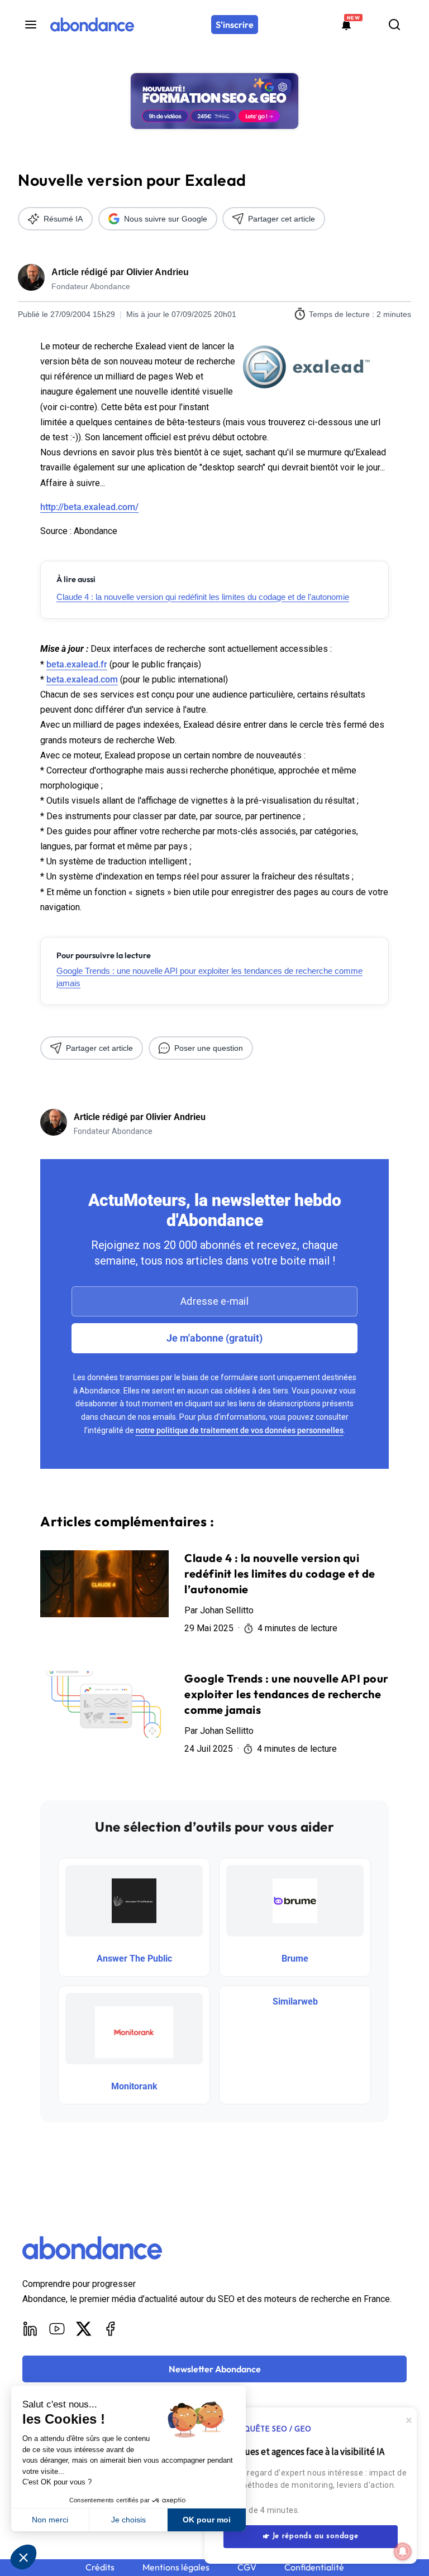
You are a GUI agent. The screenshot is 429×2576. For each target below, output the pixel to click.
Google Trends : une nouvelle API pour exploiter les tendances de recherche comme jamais (209, 977)
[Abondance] (92, 25)
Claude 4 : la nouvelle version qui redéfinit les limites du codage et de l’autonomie (203, 597)
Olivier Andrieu (158, 272)
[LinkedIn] (30, 2329)
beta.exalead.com (82, 679)
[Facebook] (111, 2329)
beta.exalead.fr (77, 664)
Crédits (100, 2567)
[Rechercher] (394, 25)
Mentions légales (176, 2567)
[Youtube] (57, 2329)
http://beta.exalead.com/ (89, 507)
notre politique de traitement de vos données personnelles (240, 1430)
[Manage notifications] (403, 2551)
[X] (84, 2329)
